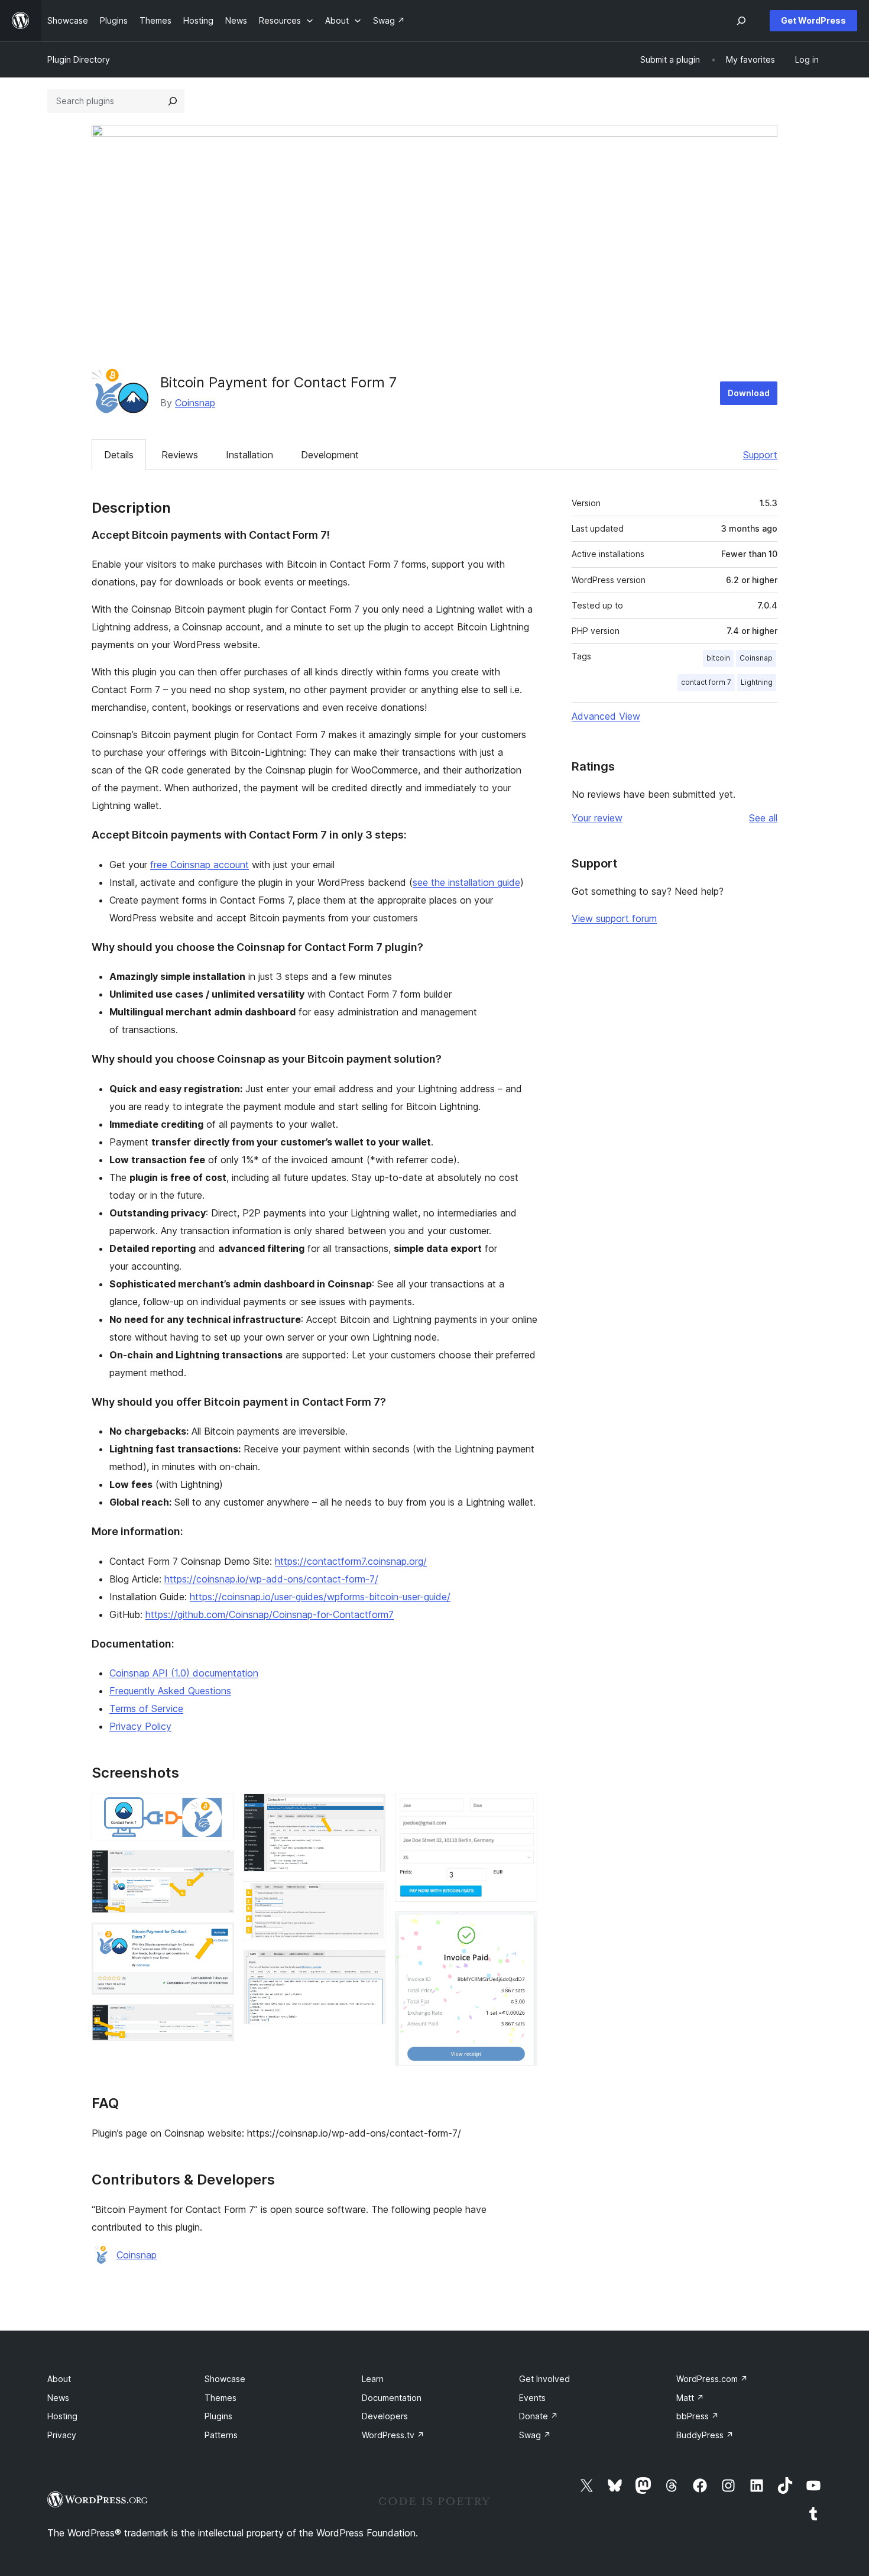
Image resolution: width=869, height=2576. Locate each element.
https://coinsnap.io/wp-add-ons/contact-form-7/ (271, 1579)
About (59, 2379)
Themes (221, 2398)
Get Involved (544, 2379)
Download (749, 393)
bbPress (698, 2416)
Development (330, 455)
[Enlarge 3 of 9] (218, 1939)
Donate (539, 2416)
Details (119, 455)
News (58, 2398)
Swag (535, 2435)
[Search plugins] (173, 101)
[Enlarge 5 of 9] (369, 1810)
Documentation (392, 2398)
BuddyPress (705, 2435)
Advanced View (606, 716)
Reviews (180, 455)
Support (760, 455)
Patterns (221, 2435)
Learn (373, 2379)
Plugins (218, 2416)
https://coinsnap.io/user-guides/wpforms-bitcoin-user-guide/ (320, 1597)
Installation (249, 455)
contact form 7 (706, 682)
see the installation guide (466, 882)
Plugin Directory (79, 59)
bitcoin (718, 658)
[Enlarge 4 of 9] (218, 2020)
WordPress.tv (393, 2435)
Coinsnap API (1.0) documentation (184, 1673)
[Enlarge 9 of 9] (521, 1927)
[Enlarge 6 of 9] (369, 1897)
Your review (597, 818)
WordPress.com (712, 2379)
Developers (385, 2416)
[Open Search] (741, 21)
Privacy (62, 2435)
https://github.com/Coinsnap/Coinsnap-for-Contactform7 (270, 1614)
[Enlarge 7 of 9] (369, 1966)
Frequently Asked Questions (170, 1691)
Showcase (225, 2379)
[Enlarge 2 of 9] (218, 1866)
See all (763, 818)
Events (532, 2398)
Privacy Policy (140, 1726)
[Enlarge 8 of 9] (521, 1810)
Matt (690, 2398)
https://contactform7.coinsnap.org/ (351, 1561)
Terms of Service (146, 1708)
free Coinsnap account (200, 865)
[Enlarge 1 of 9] (218, 1810)
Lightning (757, 682)
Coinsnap (195, 403)
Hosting (62, 2416)
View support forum (614, 918)
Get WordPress (813, 20)
